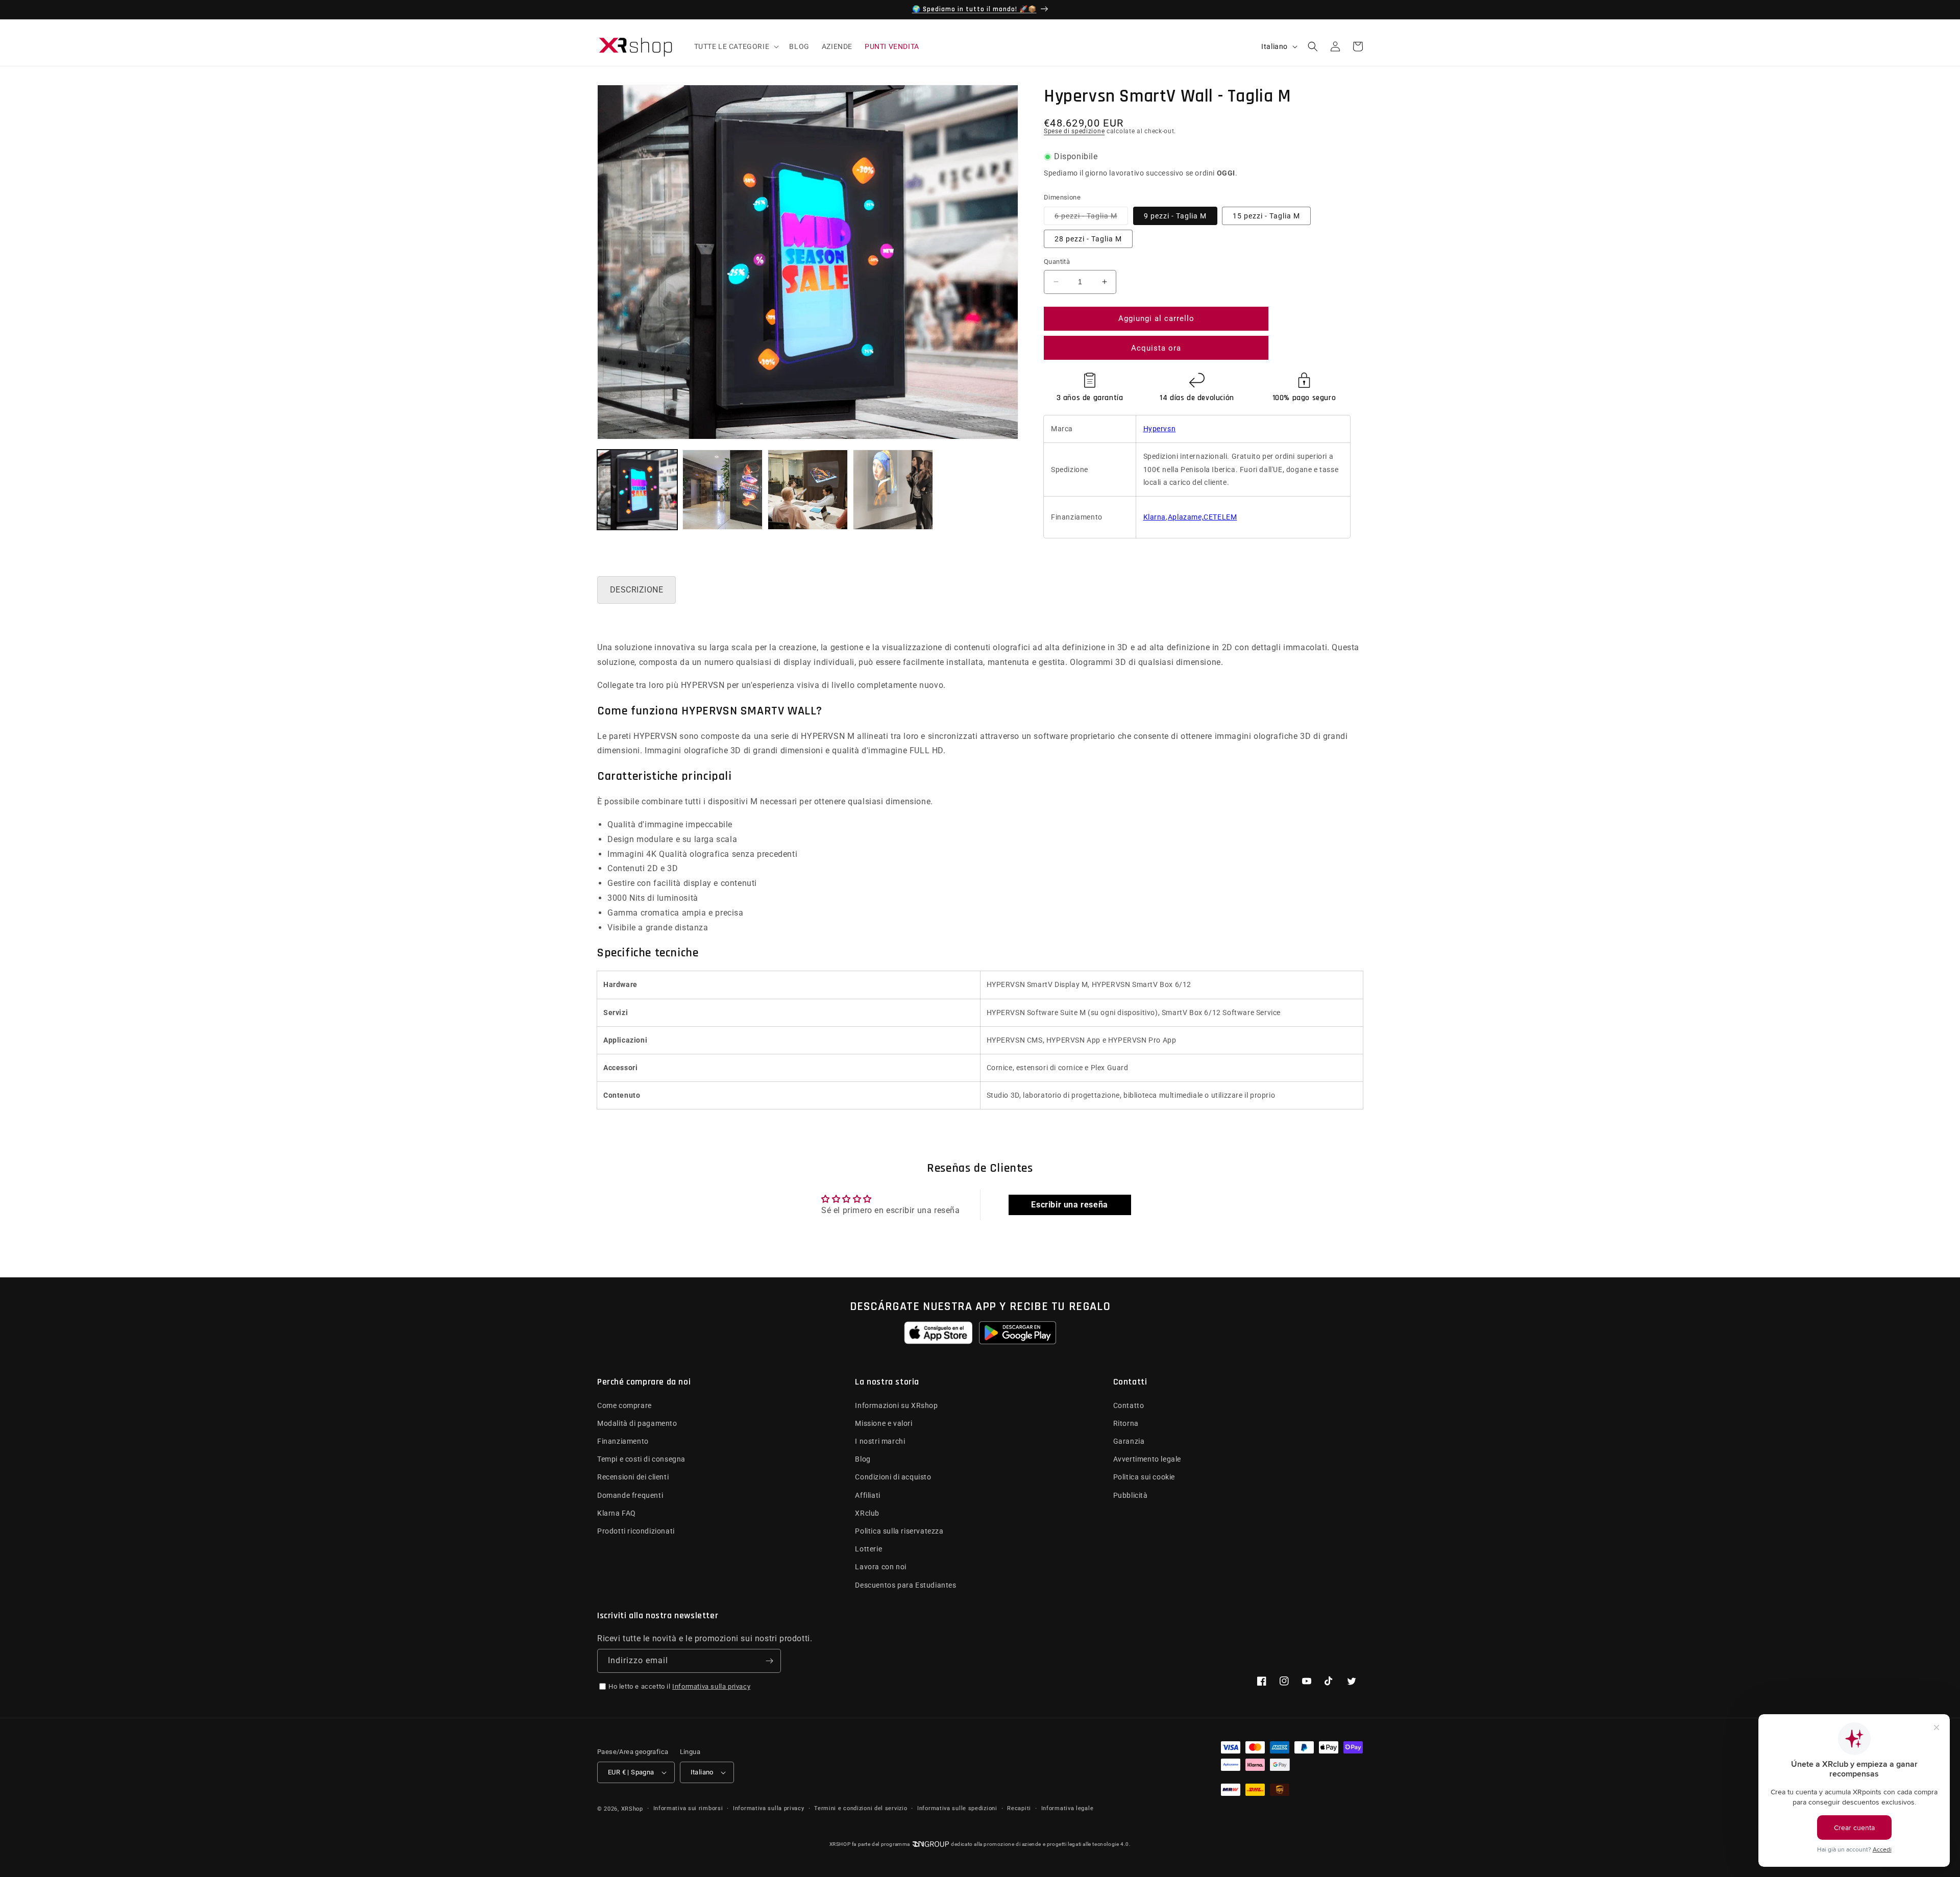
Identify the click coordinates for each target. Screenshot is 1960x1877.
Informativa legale (1068, 1808)
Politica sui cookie (1144, 1477)
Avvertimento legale (1147, 1459)
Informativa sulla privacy (711, 1686)
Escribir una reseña (1069, 1205)
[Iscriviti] (769, 1661)
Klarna (1155, 517)
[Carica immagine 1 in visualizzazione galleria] (637, 490)
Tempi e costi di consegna (641, 1459)
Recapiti (1019, 1808)
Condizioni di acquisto (893, 1477)
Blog (863, 1459)
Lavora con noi (880, 1567)
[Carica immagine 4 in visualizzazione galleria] (893, 490)
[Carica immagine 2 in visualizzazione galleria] (722, 490)
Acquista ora (1156, 348)
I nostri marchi (880, 1441)
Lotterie (868, 1549)
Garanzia (1129, 1441)
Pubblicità (1131, 1495)
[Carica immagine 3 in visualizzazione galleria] (808, 490)
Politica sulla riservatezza (899, 1531)
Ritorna (1126, 1423)
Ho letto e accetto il (679, 1686)
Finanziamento (623, 1441)
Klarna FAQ (617, 1513)
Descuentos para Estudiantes (905, 1585)
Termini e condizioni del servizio (861, 1808)
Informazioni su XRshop (896, 1405)
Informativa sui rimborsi (688, 1808)
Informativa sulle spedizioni (957, 1808)
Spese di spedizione (1074, 131)
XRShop (632, 1809)
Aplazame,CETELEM (1203, 517)
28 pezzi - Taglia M (1088, 239)
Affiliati (867, 1495)
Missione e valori (884, 1423)
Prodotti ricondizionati (636, 1531)
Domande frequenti (630, 1495)
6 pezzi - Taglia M (1091, 218)
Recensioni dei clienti (633, 1477)
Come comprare (624, 1405)
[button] (736, 46)
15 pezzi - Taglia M (1266, 216)
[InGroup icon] (930, 1844)
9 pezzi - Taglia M (1175, 216)
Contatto (1129, 1405)
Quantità (1057, 262)
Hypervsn (1160, 429)
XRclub (867, 1513)
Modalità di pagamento (637, 1423)
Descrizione (636, 590)
